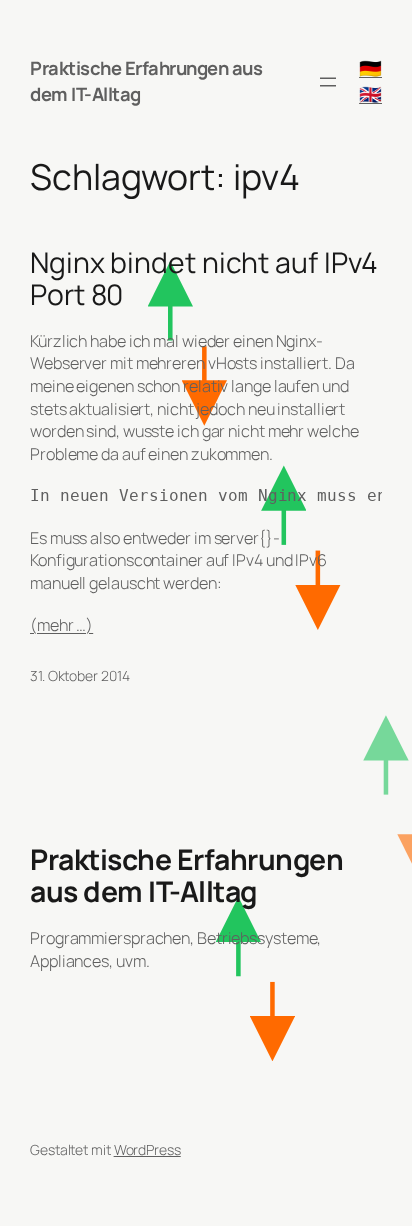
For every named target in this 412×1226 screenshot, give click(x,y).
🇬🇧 (370, 94)
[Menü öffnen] (328, 82)
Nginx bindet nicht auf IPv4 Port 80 (204, 279)
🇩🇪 (370, 68)
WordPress (147, 1149)
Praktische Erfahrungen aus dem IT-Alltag (146, 81)
